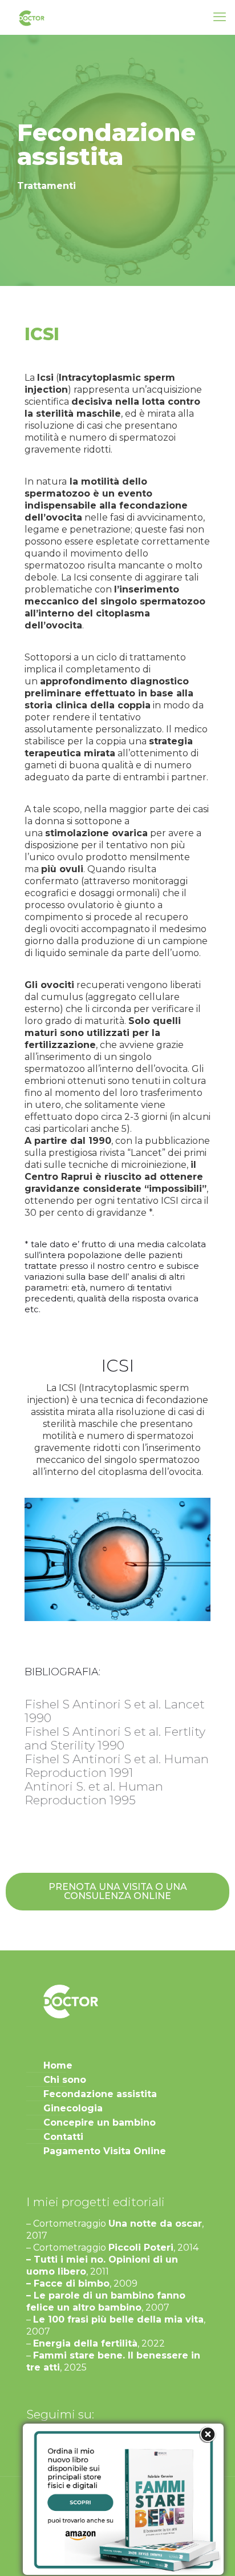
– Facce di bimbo (68, 2283)
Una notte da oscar (155, 2224)
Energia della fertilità (85, 2343)
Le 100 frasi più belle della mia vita (118, 2319)
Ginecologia (73, 2108)
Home (58, 2065)
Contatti (63, 2137)
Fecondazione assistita (100, 2094)
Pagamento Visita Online (105, 2151)
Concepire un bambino (100, 2123)
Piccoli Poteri (141, 2248)
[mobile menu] (220, 17)
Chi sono (65, 2080)
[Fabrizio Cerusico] (31, 17)
